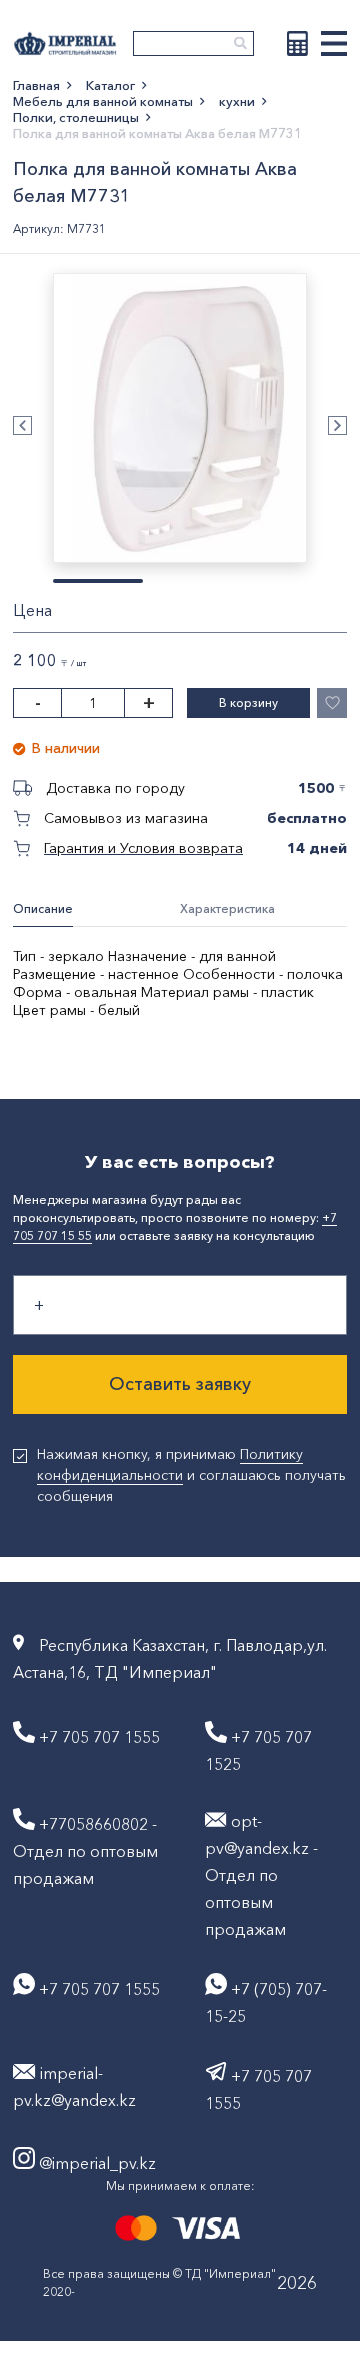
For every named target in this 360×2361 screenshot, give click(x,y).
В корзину (248, 702)
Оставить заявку (180, 1384)
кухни (237, 101)
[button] (22, 425)
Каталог (110, 85)
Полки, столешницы (76, 117)
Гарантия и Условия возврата (143, 848)
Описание (43, 908)
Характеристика (227, 908)
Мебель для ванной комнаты (103, 101)
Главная (36, 85)
